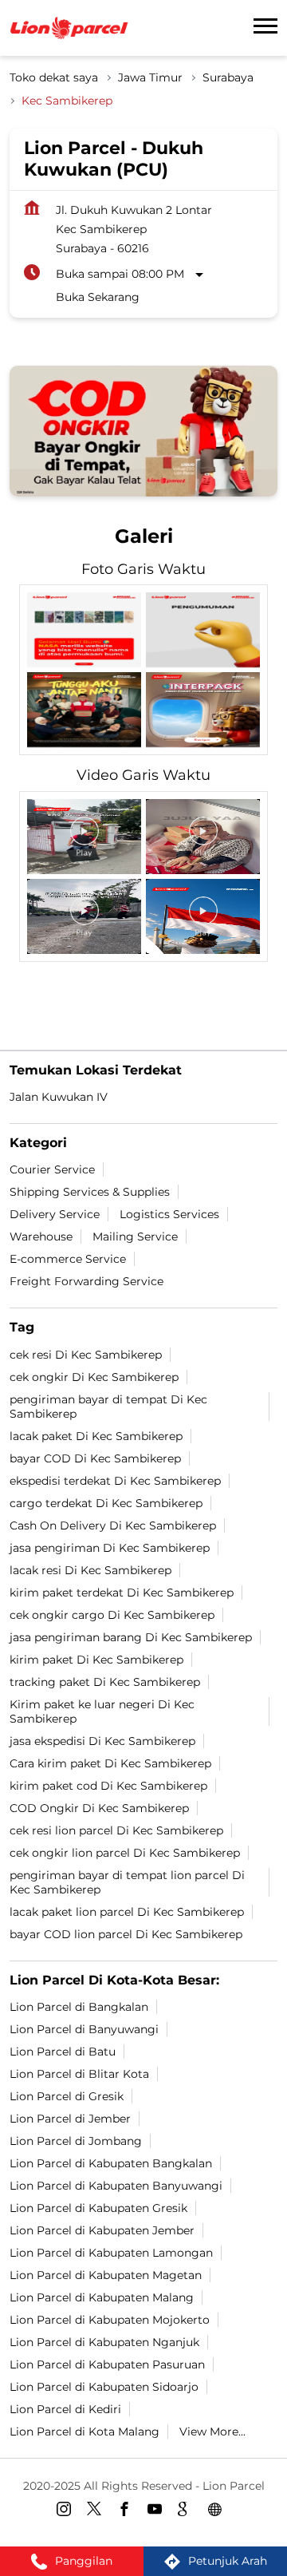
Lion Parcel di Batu (63, 2051)
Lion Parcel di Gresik (67, 2095)
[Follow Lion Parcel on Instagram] (68, 2511)
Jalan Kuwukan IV (59, 1097)
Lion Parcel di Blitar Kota (79, 2073)
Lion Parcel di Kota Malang (85, 2431)
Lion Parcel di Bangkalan (79, 2006)
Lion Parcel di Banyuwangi (84, 2028)
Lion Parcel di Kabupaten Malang (102, 2297)
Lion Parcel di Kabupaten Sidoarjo (104, 2386)
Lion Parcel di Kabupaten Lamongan (111, 2252)
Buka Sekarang (98, 297)
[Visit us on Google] (189, 2511)
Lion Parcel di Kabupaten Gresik (98, 2207)
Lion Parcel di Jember (70, 2118)
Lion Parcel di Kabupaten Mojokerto (110, 2319)
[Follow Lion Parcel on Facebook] (128, 2511)
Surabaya (228, 77)
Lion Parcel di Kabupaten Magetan (106, 2274)
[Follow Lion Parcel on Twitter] (98, 2511)
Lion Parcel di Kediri (65, 2408)
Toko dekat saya (54, 77)
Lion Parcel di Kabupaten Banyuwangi (116, 2185)
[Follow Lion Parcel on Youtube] (159, 2511)
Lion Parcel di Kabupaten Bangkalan (111, 2162)
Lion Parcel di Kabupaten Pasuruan (107, 2364)
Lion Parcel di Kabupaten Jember (102, 2230)
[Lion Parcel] (69, 28)
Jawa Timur (150, 77)
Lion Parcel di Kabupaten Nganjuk (104, 2341)
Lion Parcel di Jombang (76, 2140)
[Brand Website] (219, 2511)
